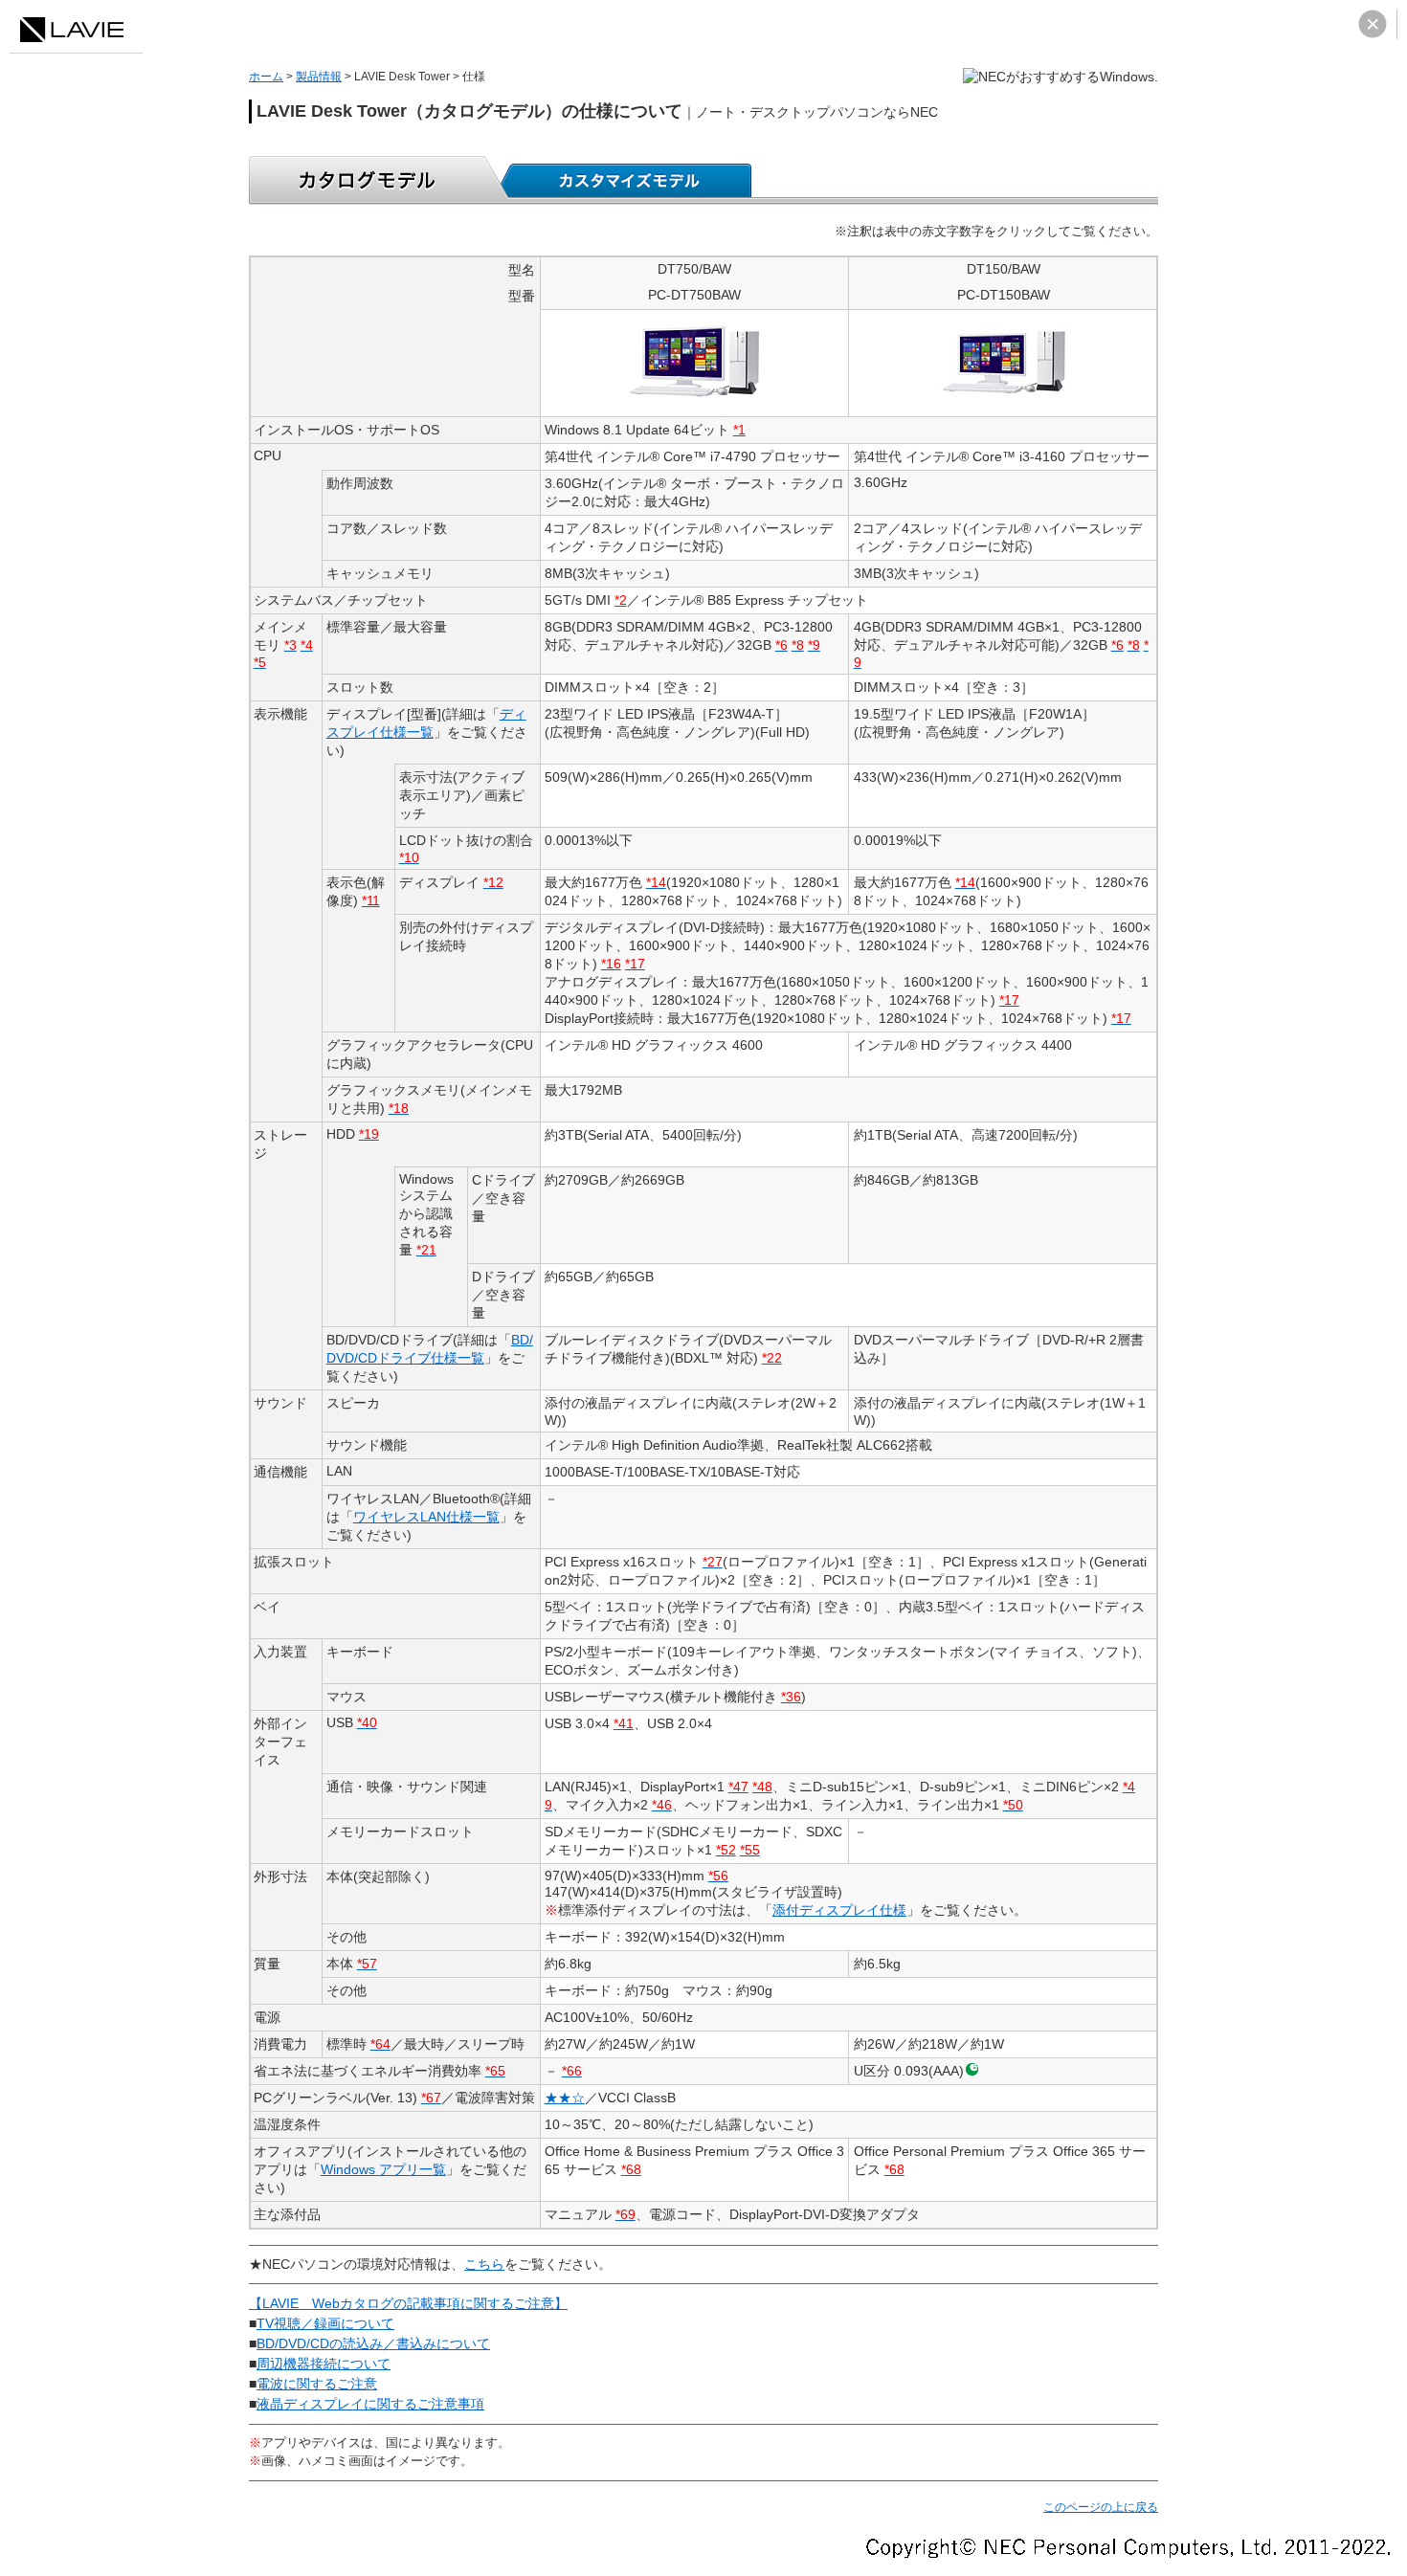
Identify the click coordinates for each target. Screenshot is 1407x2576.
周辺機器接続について (324, 2364)
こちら (484, 2264)
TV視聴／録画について (325, 2323)
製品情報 (319, 77)
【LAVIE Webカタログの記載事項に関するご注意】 (408, 2303)
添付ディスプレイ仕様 (839, 1910)
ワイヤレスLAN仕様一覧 (426, 1517)
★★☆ (565, 2098)
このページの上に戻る (1101, 2507)
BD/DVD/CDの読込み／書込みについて (373, 2343)
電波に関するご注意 (317, 2384)
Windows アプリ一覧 (383, 2169)
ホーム (266, 77)
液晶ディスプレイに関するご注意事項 (370, 2404)
